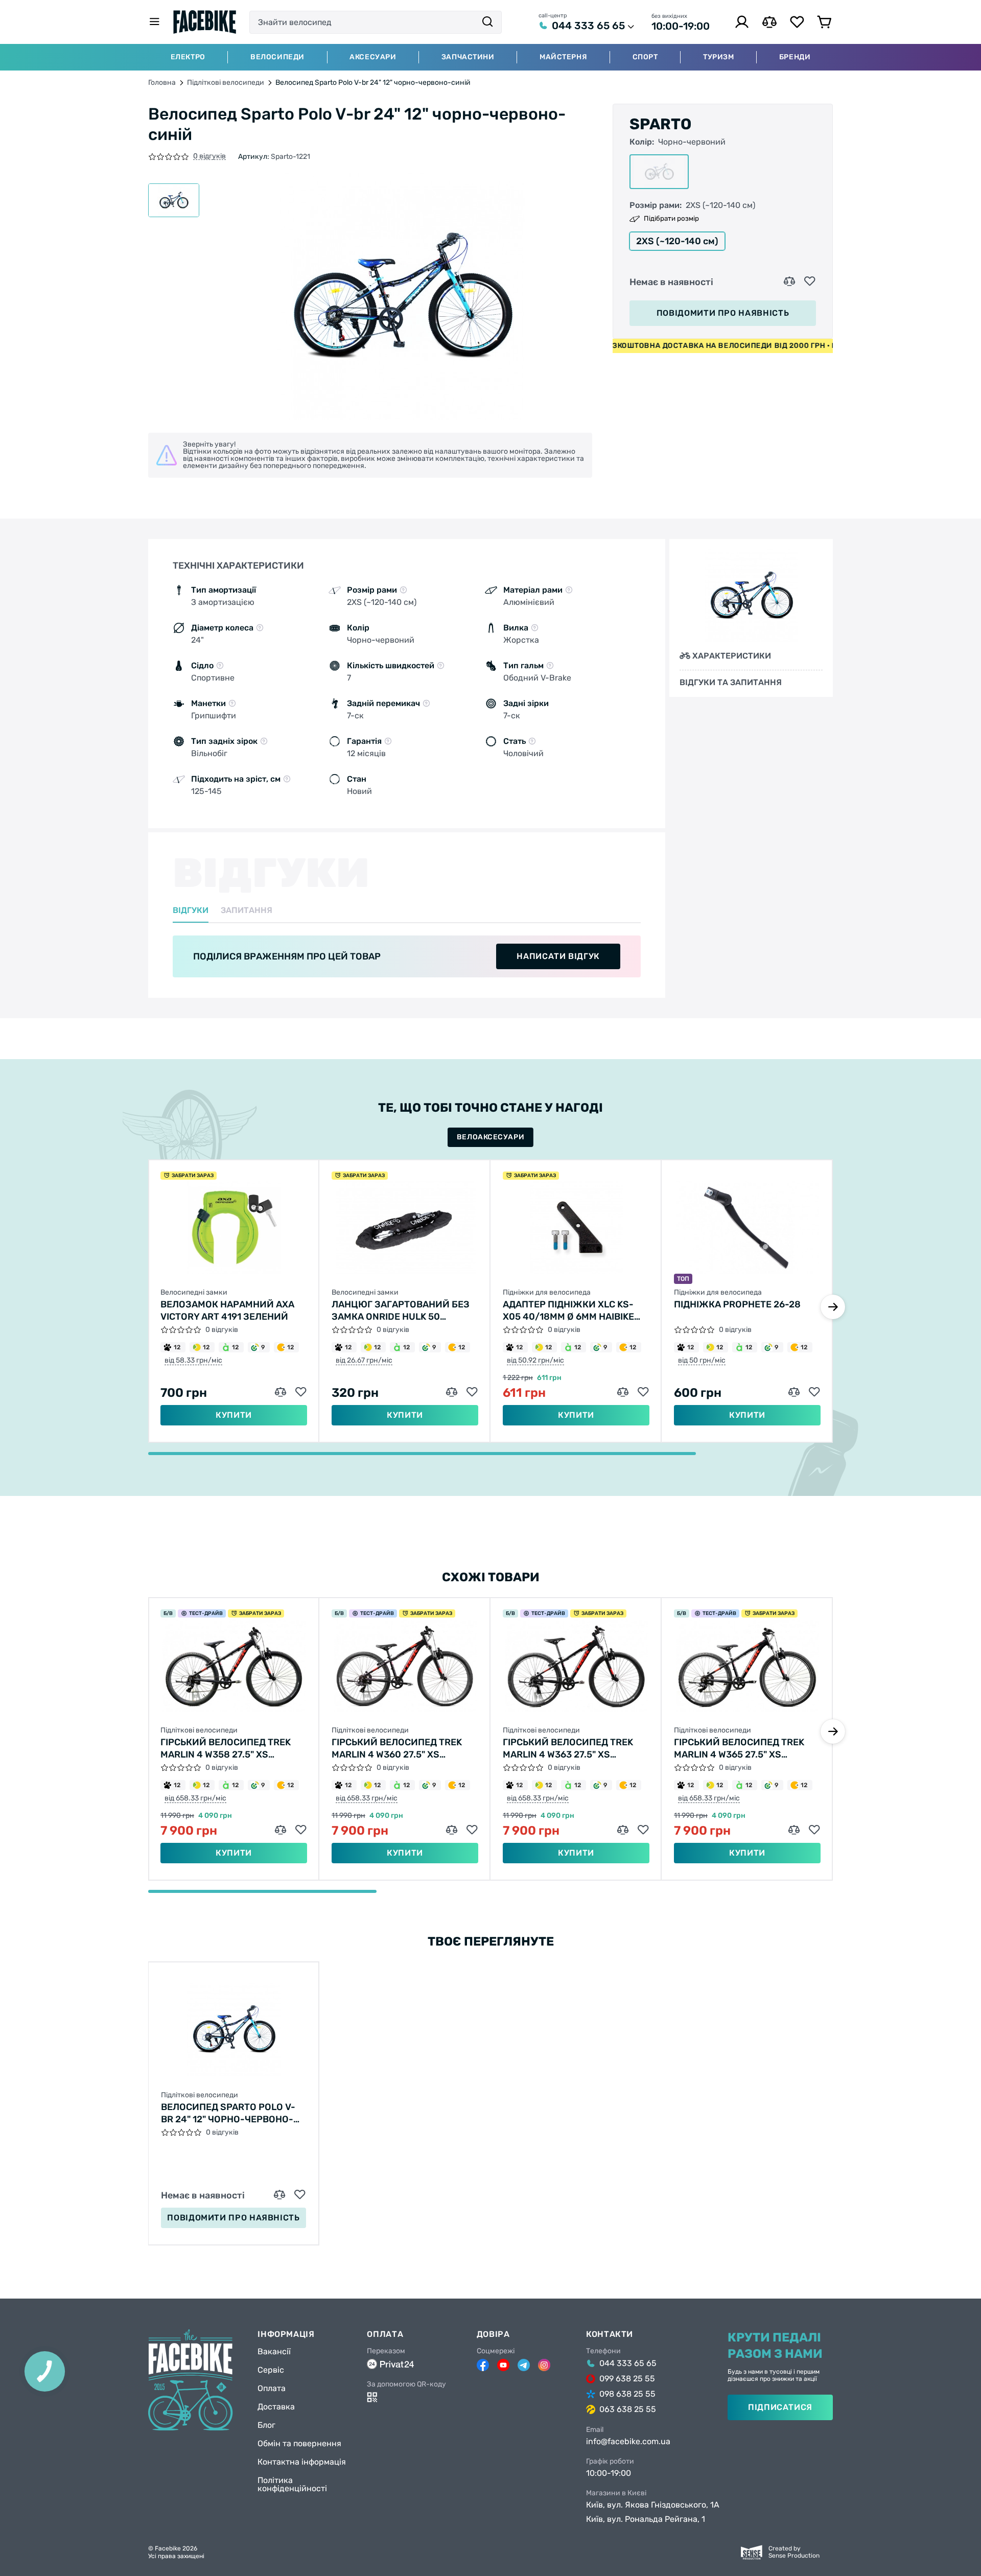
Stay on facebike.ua (490, 1332)
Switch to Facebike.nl (491, 1299)
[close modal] (597, 1236)
